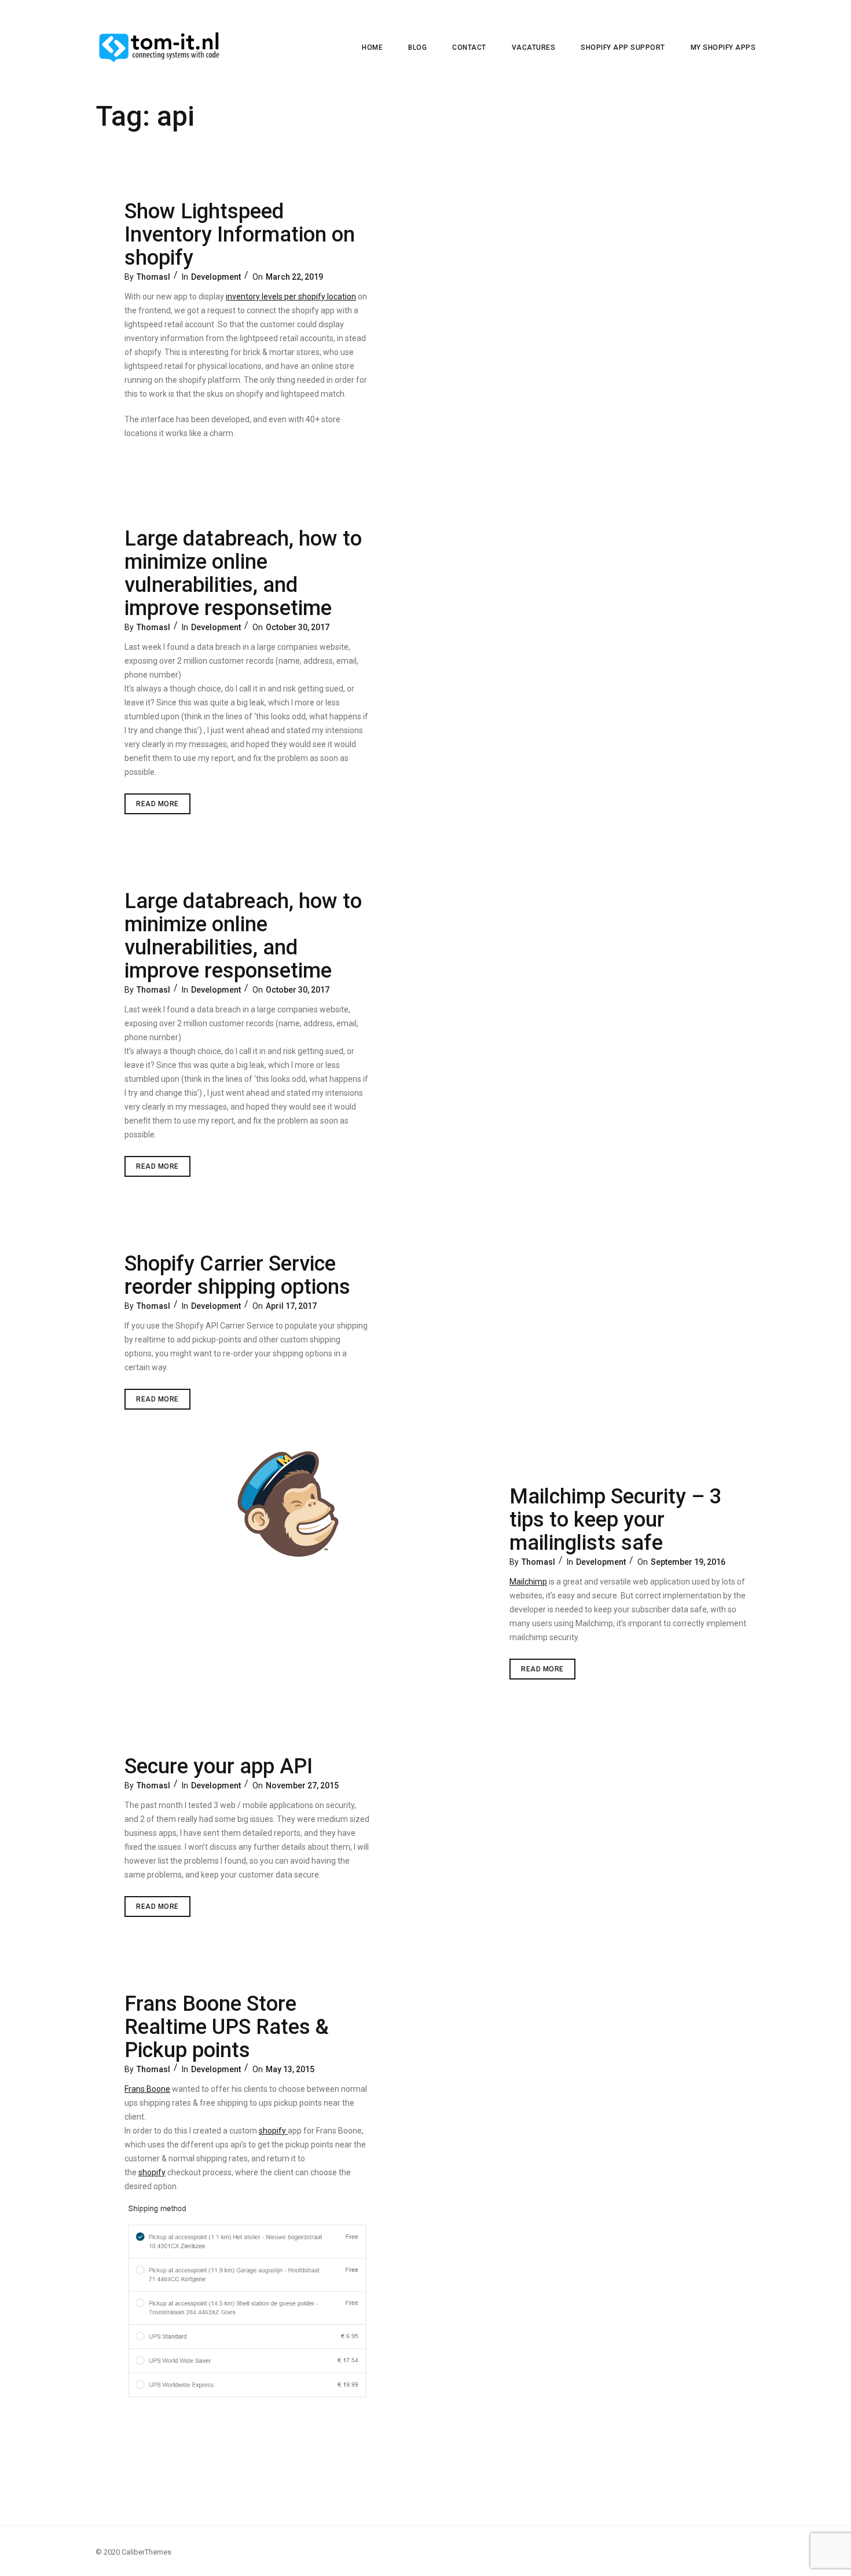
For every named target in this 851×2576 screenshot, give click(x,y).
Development (216, 277)
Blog (417, 47)
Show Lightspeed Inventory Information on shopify (240, 235)
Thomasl (153, 277)
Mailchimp (528, 1582)
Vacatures (534, 47)
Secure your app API (219, 1766)
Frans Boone (147, 2089)
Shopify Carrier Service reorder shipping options (237, 1275)
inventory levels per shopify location (291, 297)
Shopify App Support (623, 47)
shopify (273, 2131)
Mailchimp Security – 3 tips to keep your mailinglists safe (615, 1520)
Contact (469, 47)
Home (372, 47)
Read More (163, 807)
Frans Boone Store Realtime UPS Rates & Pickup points (227, 2027)
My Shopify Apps (723, 47)
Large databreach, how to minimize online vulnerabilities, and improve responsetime (243, 573)
